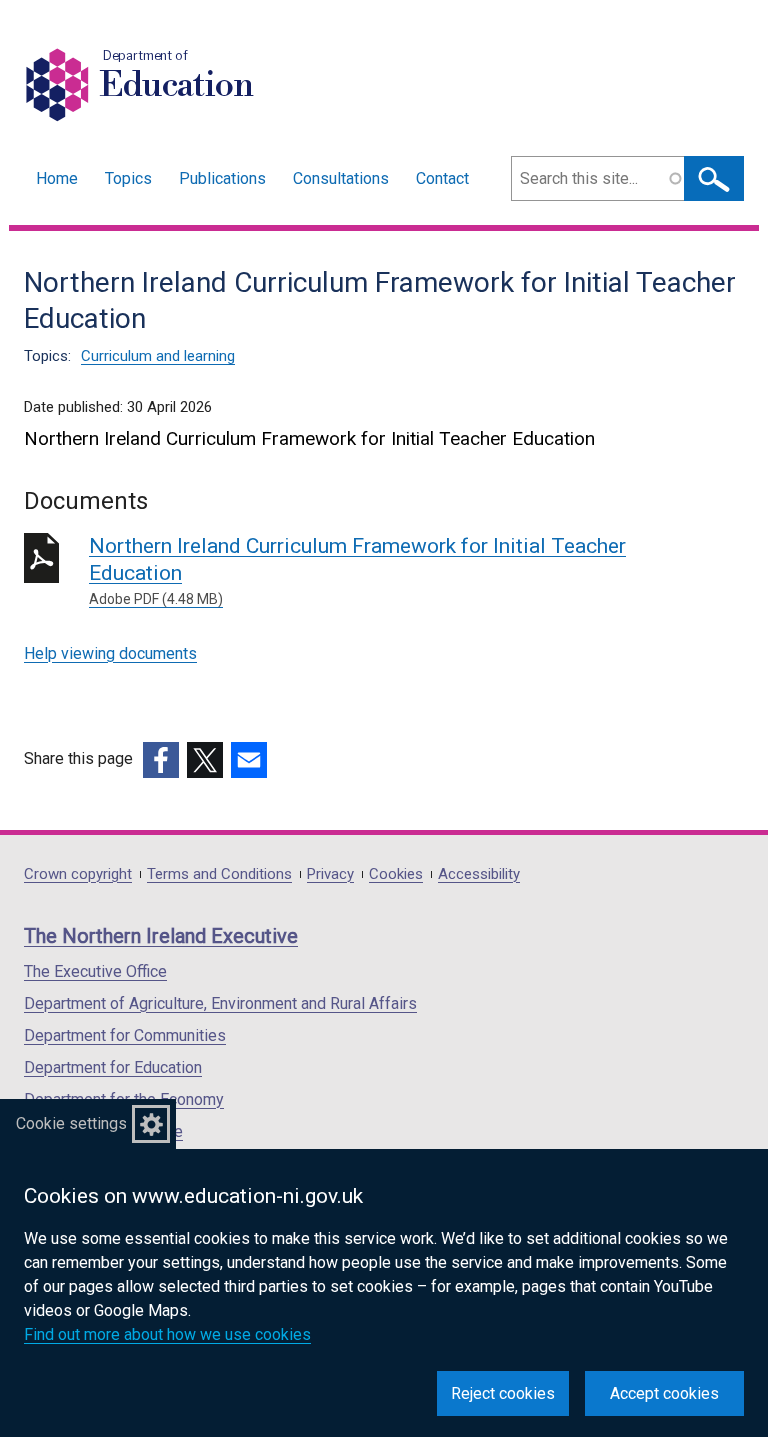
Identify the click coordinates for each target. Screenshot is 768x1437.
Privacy (330, 874)
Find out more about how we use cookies (167, 1334)
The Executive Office (95, 971)
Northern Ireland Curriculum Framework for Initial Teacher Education (357, 570)
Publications (222, 178)
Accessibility (479, 874)
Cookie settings (71, 1123)
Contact (442, 178)
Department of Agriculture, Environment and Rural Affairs (220, 1003)
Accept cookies (664, 1393)
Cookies (396, 874)
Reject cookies (503, 1393)
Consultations (341, 178)
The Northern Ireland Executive (161, 936)
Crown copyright (78, 874)
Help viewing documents (110, 653)
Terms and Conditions (219, 874)
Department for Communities (125, 1035)
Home (57, 178)
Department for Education (113, 1067)
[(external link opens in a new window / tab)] (161, 760)
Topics (128, 178)
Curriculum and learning (158, 356)
